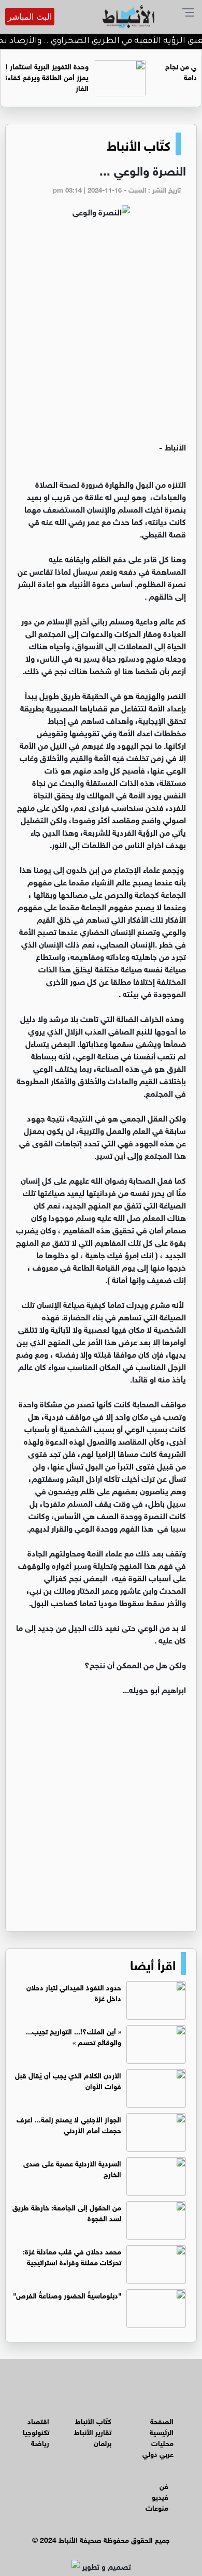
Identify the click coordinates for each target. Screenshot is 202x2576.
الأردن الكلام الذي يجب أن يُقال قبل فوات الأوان (68, 2080)
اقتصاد (38, 2420)
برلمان (103, 2442)
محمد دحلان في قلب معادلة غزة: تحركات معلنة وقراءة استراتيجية (72, 2256)
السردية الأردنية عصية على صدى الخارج (72, 2168)
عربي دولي (158, 2453)
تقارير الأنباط (93, 2431)
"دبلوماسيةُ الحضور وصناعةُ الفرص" (67, 2295)
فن (164, 2485)
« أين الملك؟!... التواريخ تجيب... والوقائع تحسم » (74, 2036)
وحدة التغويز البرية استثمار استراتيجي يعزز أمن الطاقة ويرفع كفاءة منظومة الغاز (79, 76)
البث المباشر (30, 17)
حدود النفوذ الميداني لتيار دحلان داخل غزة (74, 1992)
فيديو (160, 2496)
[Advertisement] (101, 334)
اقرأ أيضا (153, 1963)
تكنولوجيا (36, 2431)
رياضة (40, 2442)
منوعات (157, 2507)
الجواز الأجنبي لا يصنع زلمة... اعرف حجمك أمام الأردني (69, 2124)
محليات (162, 2442)
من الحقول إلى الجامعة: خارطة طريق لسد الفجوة (67, 2212)
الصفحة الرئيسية (162, 2426)
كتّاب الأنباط (139, 144)
